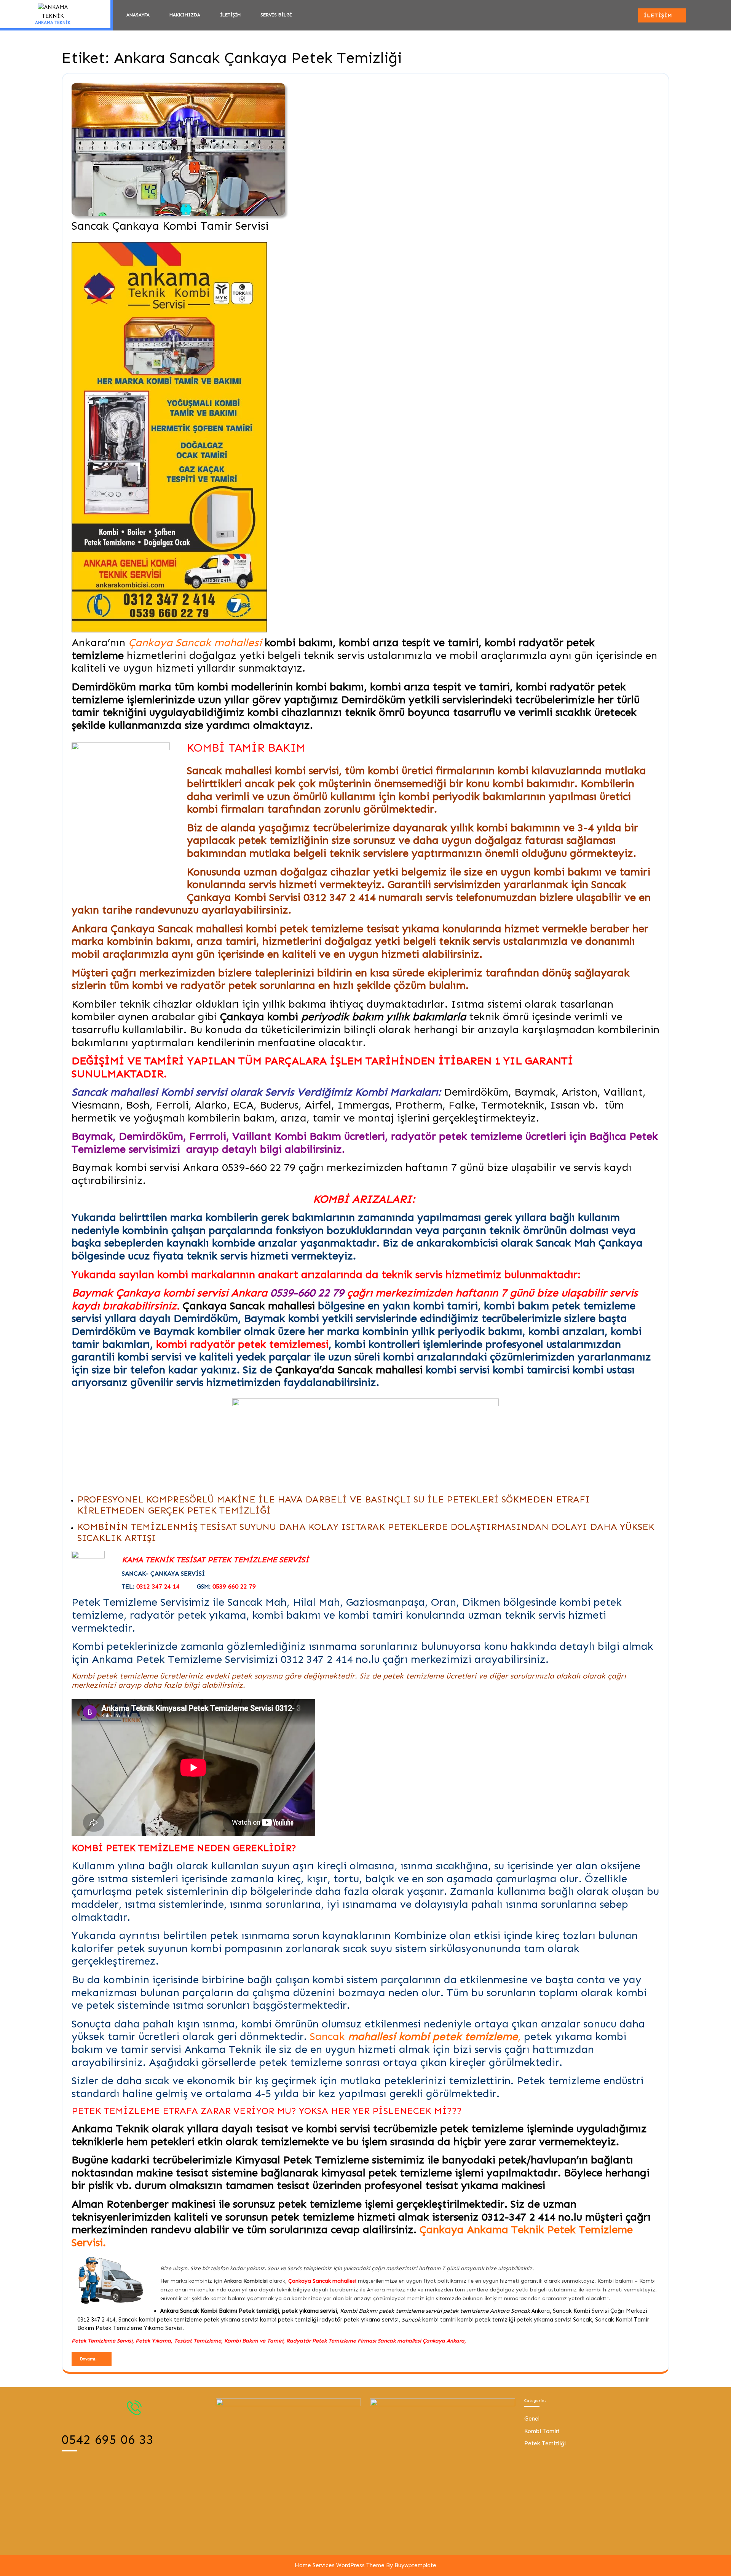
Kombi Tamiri (542, 2431)
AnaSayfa (138, 15)
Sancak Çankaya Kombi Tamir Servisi (170, 226)
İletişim (230, 15)
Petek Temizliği (545, 2443)
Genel (532, 2419)
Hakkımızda (185, 15)
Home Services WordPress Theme (340, 2565)
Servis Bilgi (276, 15)
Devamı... (96, 2358)
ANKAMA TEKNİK (53, 23)
